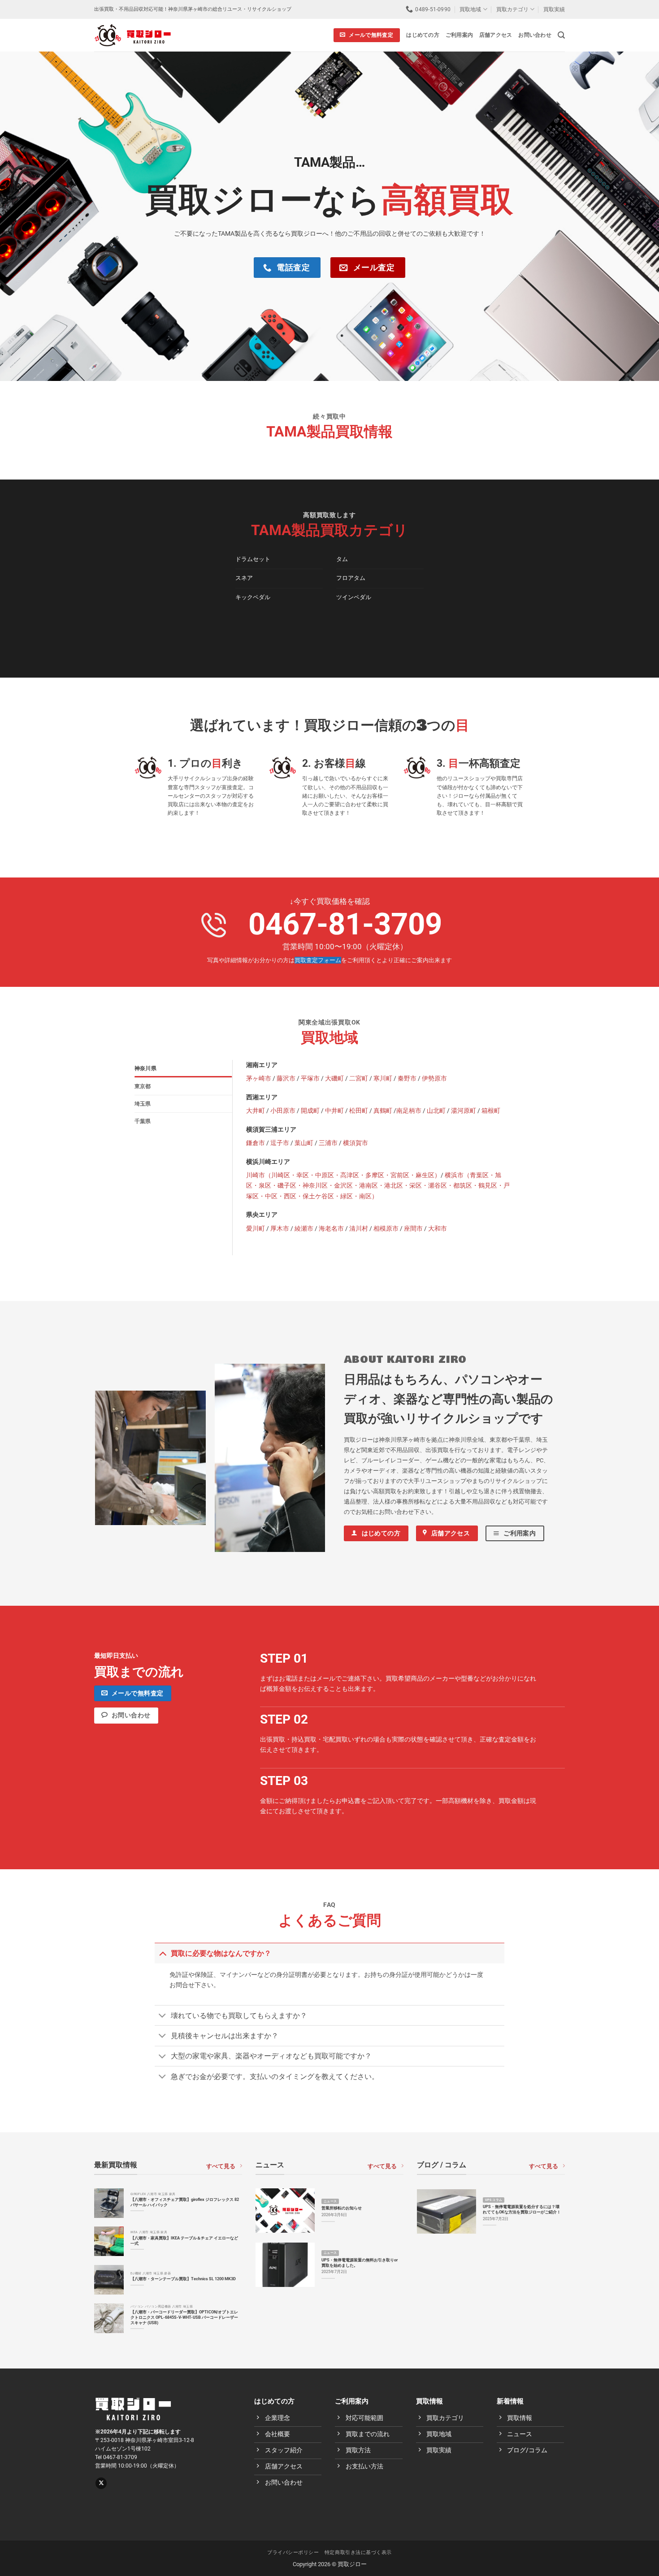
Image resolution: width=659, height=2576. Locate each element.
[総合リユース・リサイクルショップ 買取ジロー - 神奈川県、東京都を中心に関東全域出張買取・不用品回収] (132, 35)
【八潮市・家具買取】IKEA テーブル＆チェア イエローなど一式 (184, 2241)
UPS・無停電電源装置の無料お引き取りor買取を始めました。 (360, 2263)
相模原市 (386, 1229)
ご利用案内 (459, 35)
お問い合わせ (535, 35)
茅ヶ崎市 (259, 1078)
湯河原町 (464, 1111)
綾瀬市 (304, 1229)
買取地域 (470, 9)
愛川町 (256, 1229)
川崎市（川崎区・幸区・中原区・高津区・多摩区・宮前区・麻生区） (343, 1175)
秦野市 (407, 1078)
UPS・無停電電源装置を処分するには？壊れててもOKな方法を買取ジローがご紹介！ (522, 2209)
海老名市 (331, 1229)
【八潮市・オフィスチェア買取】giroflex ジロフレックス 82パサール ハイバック (185, 2202)
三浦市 (328, 1143)
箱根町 (491, 1111)
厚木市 (280, 1229)
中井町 (334, 1111)
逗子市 (280, 1143)
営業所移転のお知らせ (342, 2208)
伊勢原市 (434, 1078)
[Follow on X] (101, 2483)
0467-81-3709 (345, 924)
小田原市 (283, 1111)
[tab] (183, 1068)
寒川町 (383, 1078)
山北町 (436, 1111)
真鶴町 (383, 1111)
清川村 (359, 1229)
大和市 (438, 1229)
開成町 (310, 1111)
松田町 (359, 1111)
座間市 (413, 1229)
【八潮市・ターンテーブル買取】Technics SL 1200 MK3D (183, 2279)
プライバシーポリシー (293, 2552)
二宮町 (359, 1078)
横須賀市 (356, 1143)
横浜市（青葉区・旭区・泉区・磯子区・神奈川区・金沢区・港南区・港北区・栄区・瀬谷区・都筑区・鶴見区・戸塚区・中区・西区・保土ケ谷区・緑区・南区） (378, 1186)
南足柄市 (409, 1111)
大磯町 (334, 1078)
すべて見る (221, 2166)
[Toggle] (163, 1953)
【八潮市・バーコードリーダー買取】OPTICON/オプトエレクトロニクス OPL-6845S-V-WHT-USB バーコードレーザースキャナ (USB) (184, 2317)
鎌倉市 (256, 1143)
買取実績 (554, 9)
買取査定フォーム (318, 960)
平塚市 (310, 1078)
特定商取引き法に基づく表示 (358, 2552)
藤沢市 (286, 1078)
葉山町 (304, 1143)
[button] (561, 35)
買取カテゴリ (512, 9)
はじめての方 (423, 35)
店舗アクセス (496, 35)
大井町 (256, 1111)
